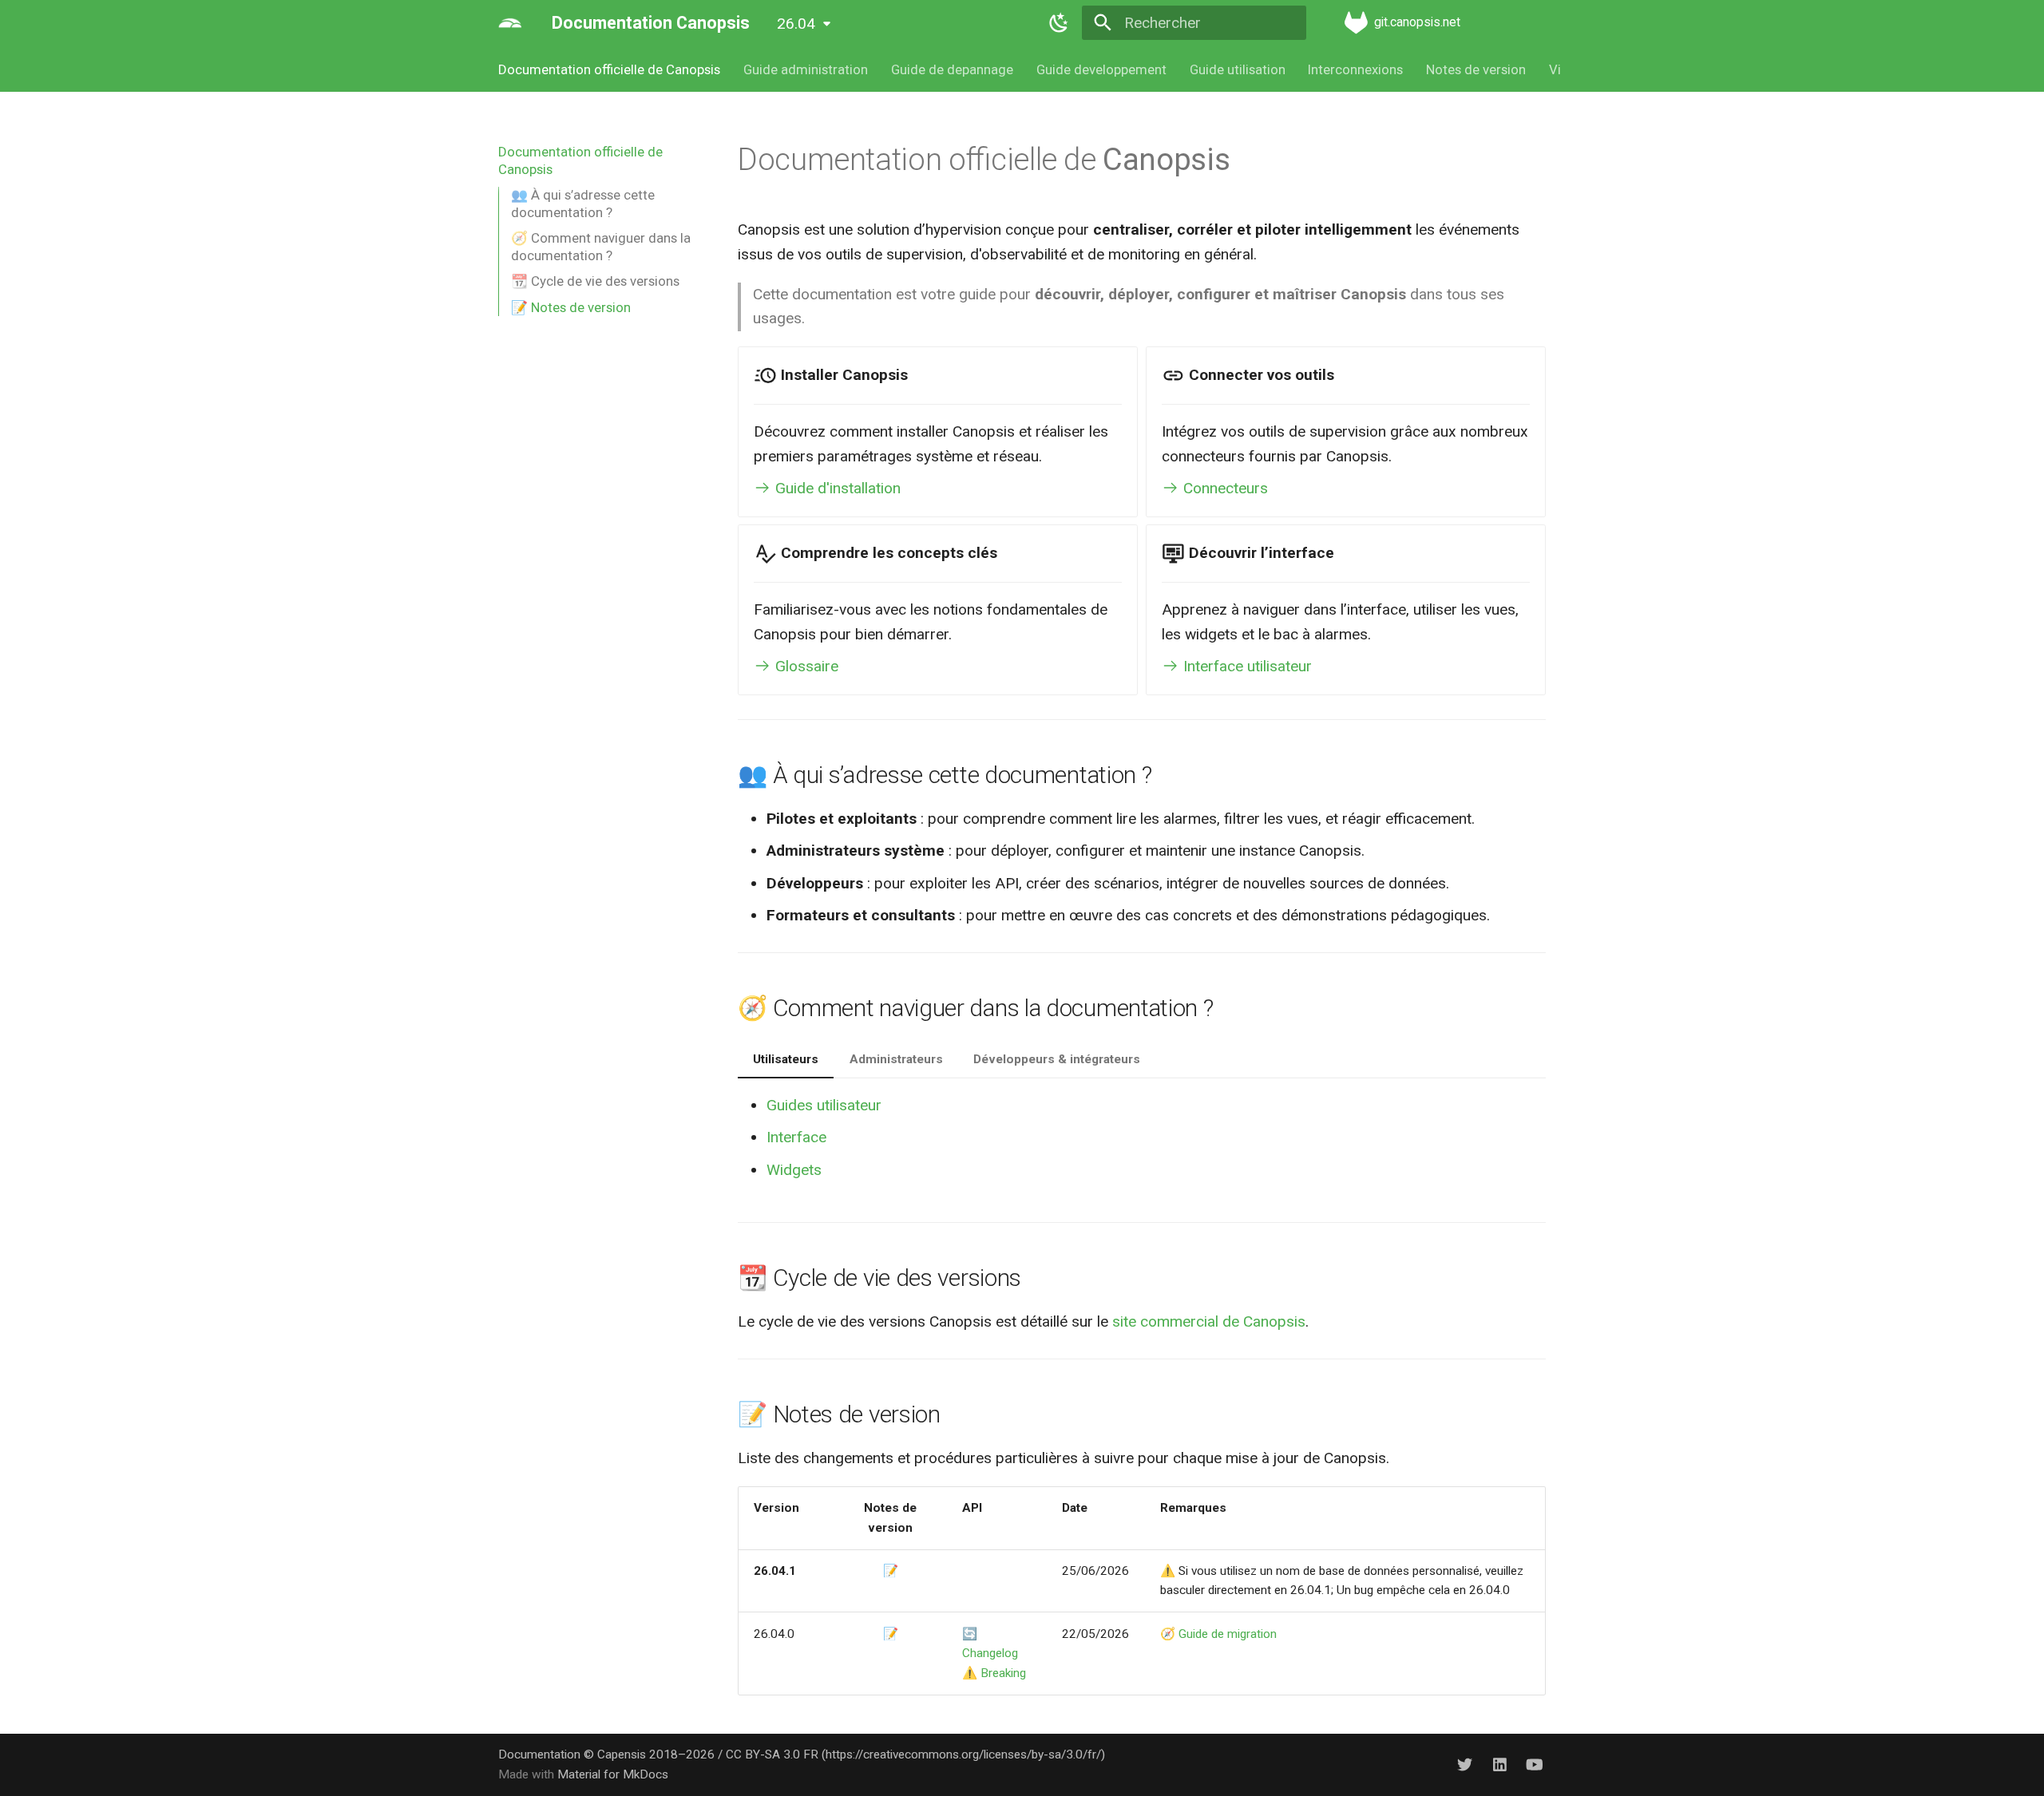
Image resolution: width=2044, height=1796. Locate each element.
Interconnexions (1355, 69)
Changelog (990, 1653)
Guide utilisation (1237, 69)
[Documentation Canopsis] (510, 23)
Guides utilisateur (824, 1105)
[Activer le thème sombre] (1059, 23)
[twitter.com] (1465, 1764)
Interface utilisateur (1246, 666)
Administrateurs (896, 1059)
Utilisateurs (786, 1059)
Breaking (1003, 1673)
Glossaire (805, 666)
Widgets (794, 1170)
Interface (796, 1137)
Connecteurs (1224, 488)
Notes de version (1476, 69)
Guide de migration (1228, 1634)
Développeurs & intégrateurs (1057, 1059)
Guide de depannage (952, 69)
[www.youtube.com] (1534, 1764)
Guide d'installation (836, 488)
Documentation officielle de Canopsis (609, 69)
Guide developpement (1101, 69)
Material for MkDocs (613, 1774)
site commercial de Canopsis (1209, 1321)
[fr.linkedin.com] (1499, 1764)
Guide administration (806, 69)
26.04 (796, 24)
